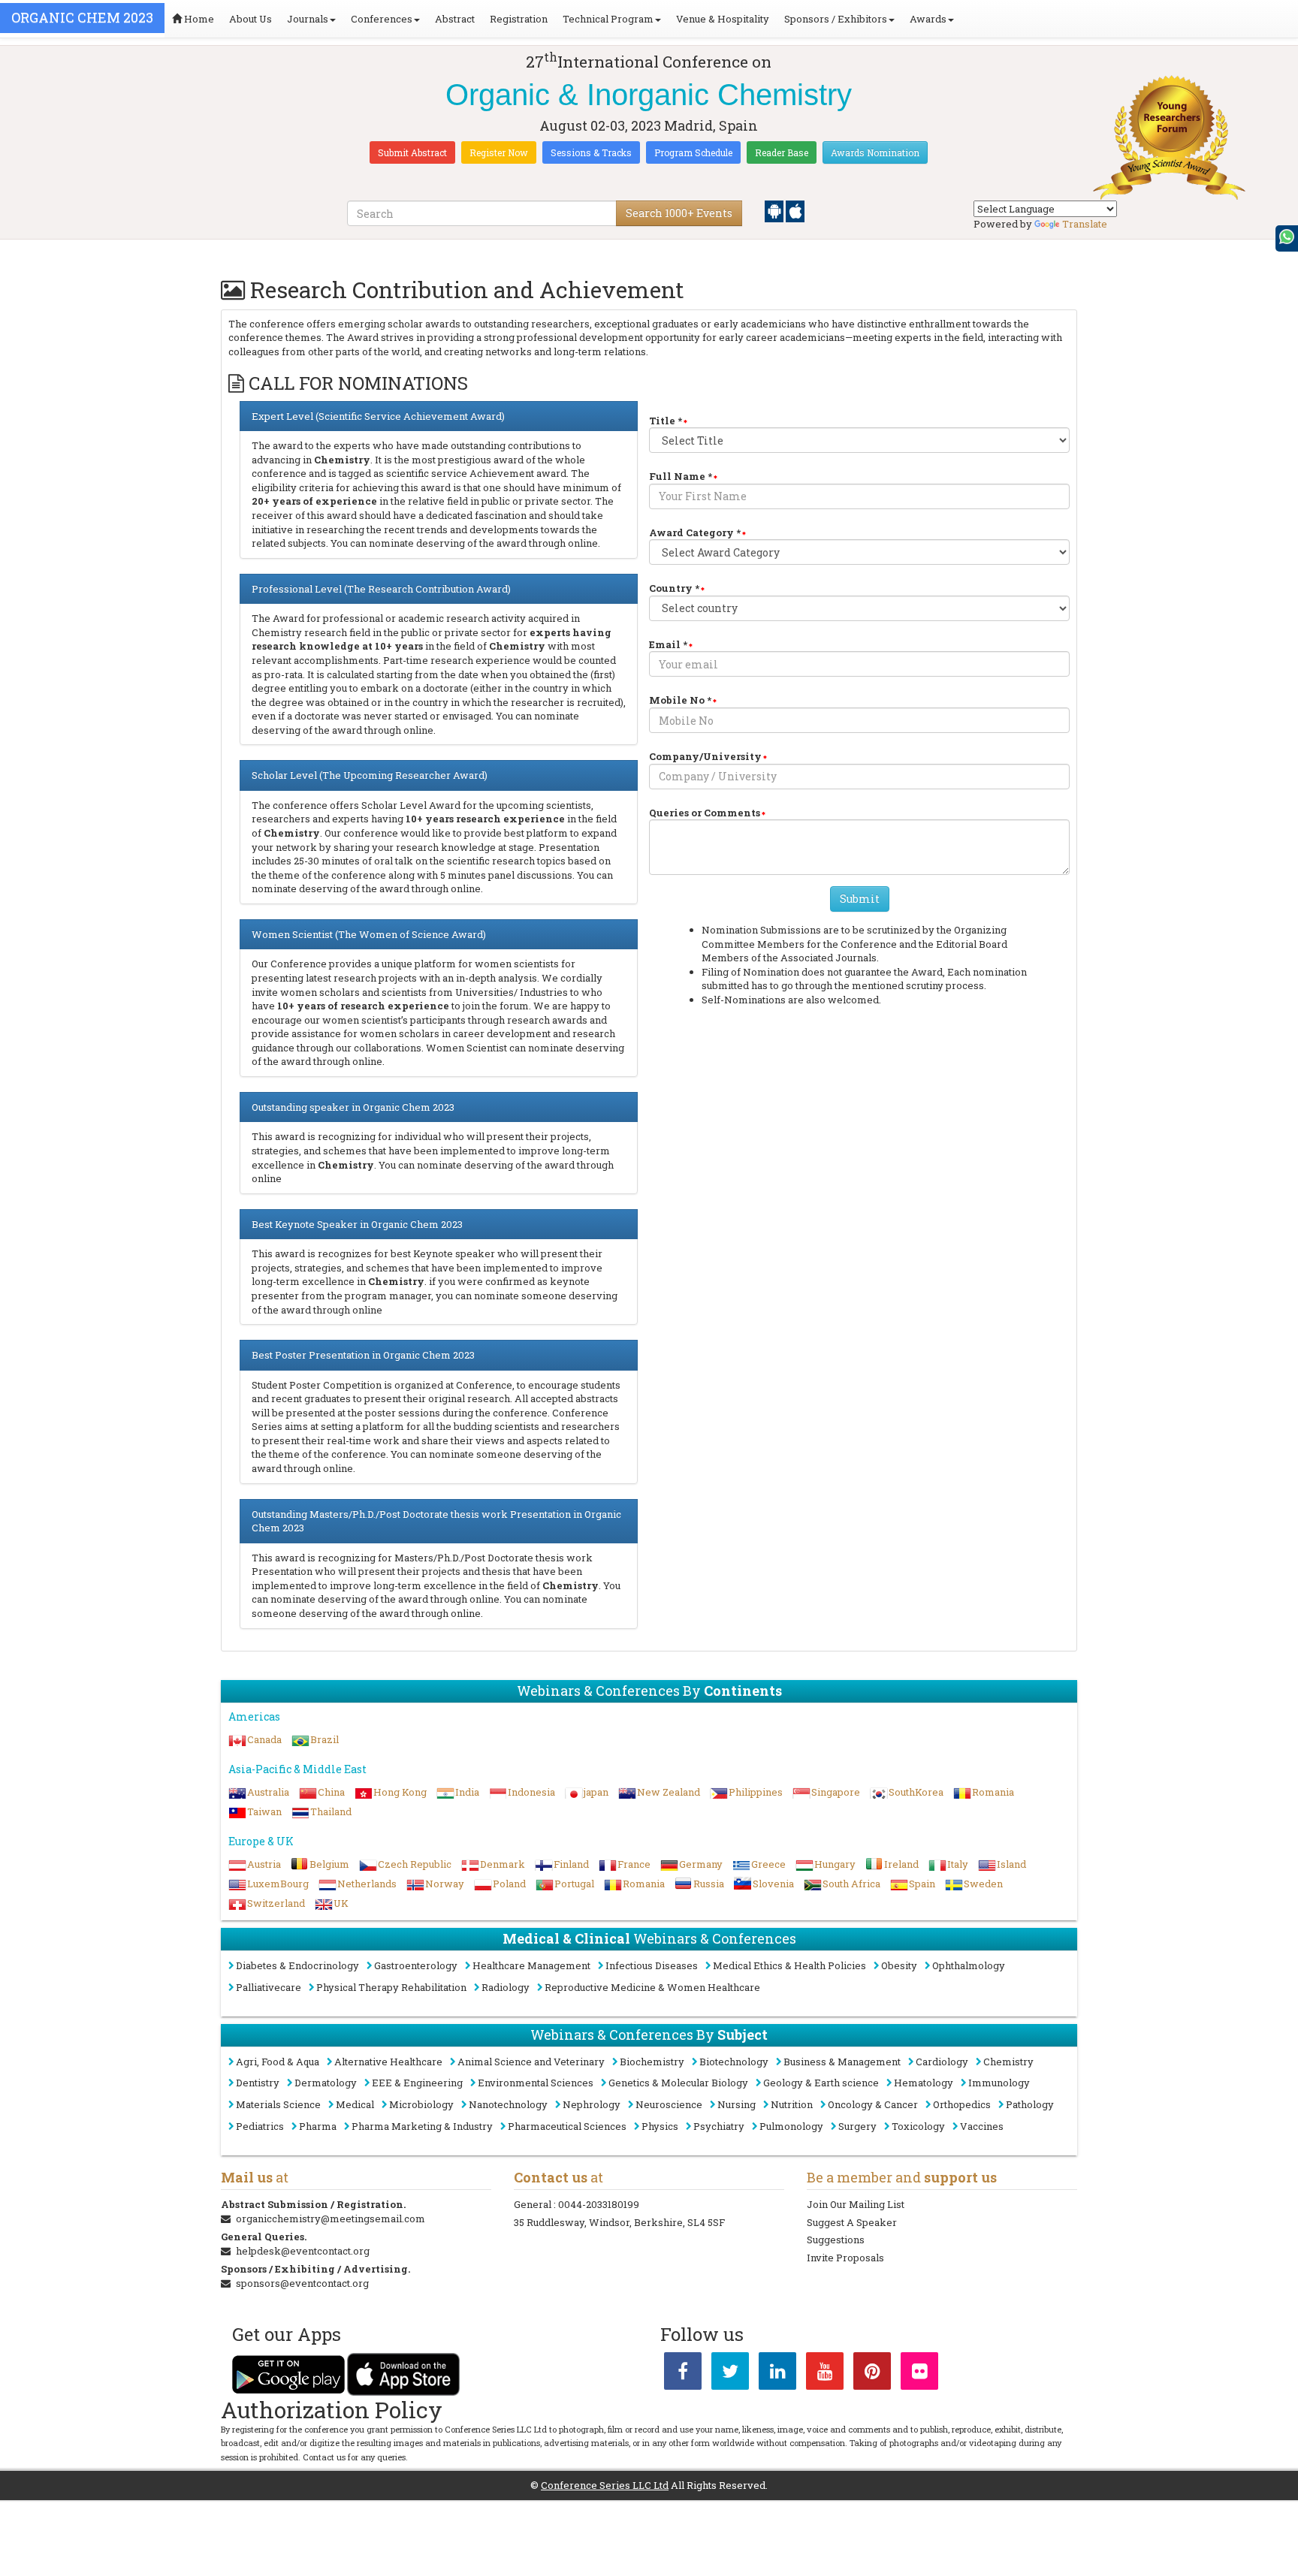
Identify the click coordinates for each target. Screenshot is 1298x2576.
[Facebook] (683, 2374)
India (467, 1792)
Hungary (835, 1864)
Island (1011, 1864)
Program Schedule (693, 152)
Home (198, 19)
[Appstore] (795, 210)
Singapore (836, 1792)
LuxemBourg (278, 1884)
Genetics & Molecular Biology (678, 2083)
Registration (519, 19)
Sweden (983, 1884)
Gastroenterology (416, 1965)
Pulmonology (791, 2126)
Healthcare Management (531, 1965)
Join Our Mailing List (856, 2204)
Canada (264, 1739)
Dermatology (326, 2083)
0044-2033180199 (599, 2204)
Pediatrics (260, 2126)
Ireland (901, 1864)
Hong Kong (400, 1792)
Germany (701, 1864)
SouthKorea (916, 1792)
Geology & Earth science (821, 2083)
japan (596, 1792)
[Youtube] (825, 2374)
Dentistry (258, 2083)
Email (668, 644)
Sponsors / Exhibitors (836, 19)
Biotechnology (734, 2062)
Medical (355, 2104)
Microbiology (421, 2104)
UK (341, 1903)
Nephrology (592, 2104)
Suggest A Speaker (852, 2222)
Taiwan (264, 1811)
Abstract (455, 19)
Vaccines (982, 2126)
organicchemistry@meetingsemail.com (331, 2219)
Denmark (503, 1864)
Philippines (756, 1792)
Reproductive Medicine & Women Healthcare (652, 1987)
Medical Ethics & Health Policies (789, 1965)
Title (666, 421)
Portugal (574, 1884)
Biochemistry (652, 2062)
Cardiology (942, 2062)
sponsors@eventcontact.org (302, 2283)
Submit (860, 899)
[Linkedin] (777, 2374)
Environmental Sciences (536, 2083)
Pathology (1030, 2104)
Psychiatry (719, 2126)
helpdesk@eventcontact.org (303, 2251)
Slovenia (773, 1884)
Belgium (329, 1864)
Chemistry (1008, 2062)
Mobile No (680, 700)
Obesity (899, 1965)
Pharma (318, 2126)
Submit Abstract (412, 152)
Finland (571, 1864)
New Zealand (669, 1792)
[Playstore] (775, 210)
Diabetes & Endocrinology (297, 1965)
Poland (509, 1884)
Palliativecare (269, 1987)
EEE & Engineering (417, 2083)
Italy (958, 1864)
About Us (251, 19)
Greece (768, 1864)
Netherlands (367, 1884)
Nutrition (792, 2104)
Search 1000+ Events (679, 213)
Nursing (737, 2104)
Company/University (705, 756)
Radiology (506, 1987)
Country (674, 588)
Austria (264, 1864)
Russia (709, 1884)
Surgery (857, 2126)
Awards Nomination (875, 152)
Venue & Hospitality (723, 19)
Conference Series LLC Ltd (605, 2485)
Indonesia (531, 1792)
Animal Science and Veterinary (531, 2062)
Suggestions (836, 2240)
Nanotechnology (508, 2104)
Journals (308, 19)
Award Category (695, 532)
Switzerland (276, 1903)
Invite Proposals (845, 2258)
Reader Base (782, 152)
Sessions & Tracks (591, 152)
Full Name (681, 476)
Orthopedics (962, 2104)
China (331, 1792)
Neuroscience (669, 2104)
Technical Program (608, 19)
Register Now (499, 152)
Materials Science (278, 2104)
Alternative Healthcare (388, 2062)
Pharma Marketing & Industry (422, 2126)
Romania (993, 1792)
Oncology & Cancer (873, 2104)
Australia (268, 1792)
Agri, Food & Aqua (278, 2062)
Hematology (924, 2083)
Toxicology (918, 2126)
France (634, 1864)
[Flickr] (919, 2374)
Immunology (999, 2083)
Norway (445, 1884)
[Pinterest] (872, 2374)
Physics (660, 2126)
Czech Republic (415, 1864)
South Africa (851, 1884)
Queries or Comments (705, 813)
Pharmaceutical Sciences (567, 2126)
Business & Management (842, 2062)
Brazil (324, 1739)
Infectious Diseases (652, 1965)
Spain (922, 1884)
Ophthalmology (969, 1965)
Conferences (382, 19)
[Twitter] (730, 2374)
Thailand (331, 1811)
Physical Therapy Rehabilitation (391, 1987)
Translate (1085, 224)
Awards (928, 19)
